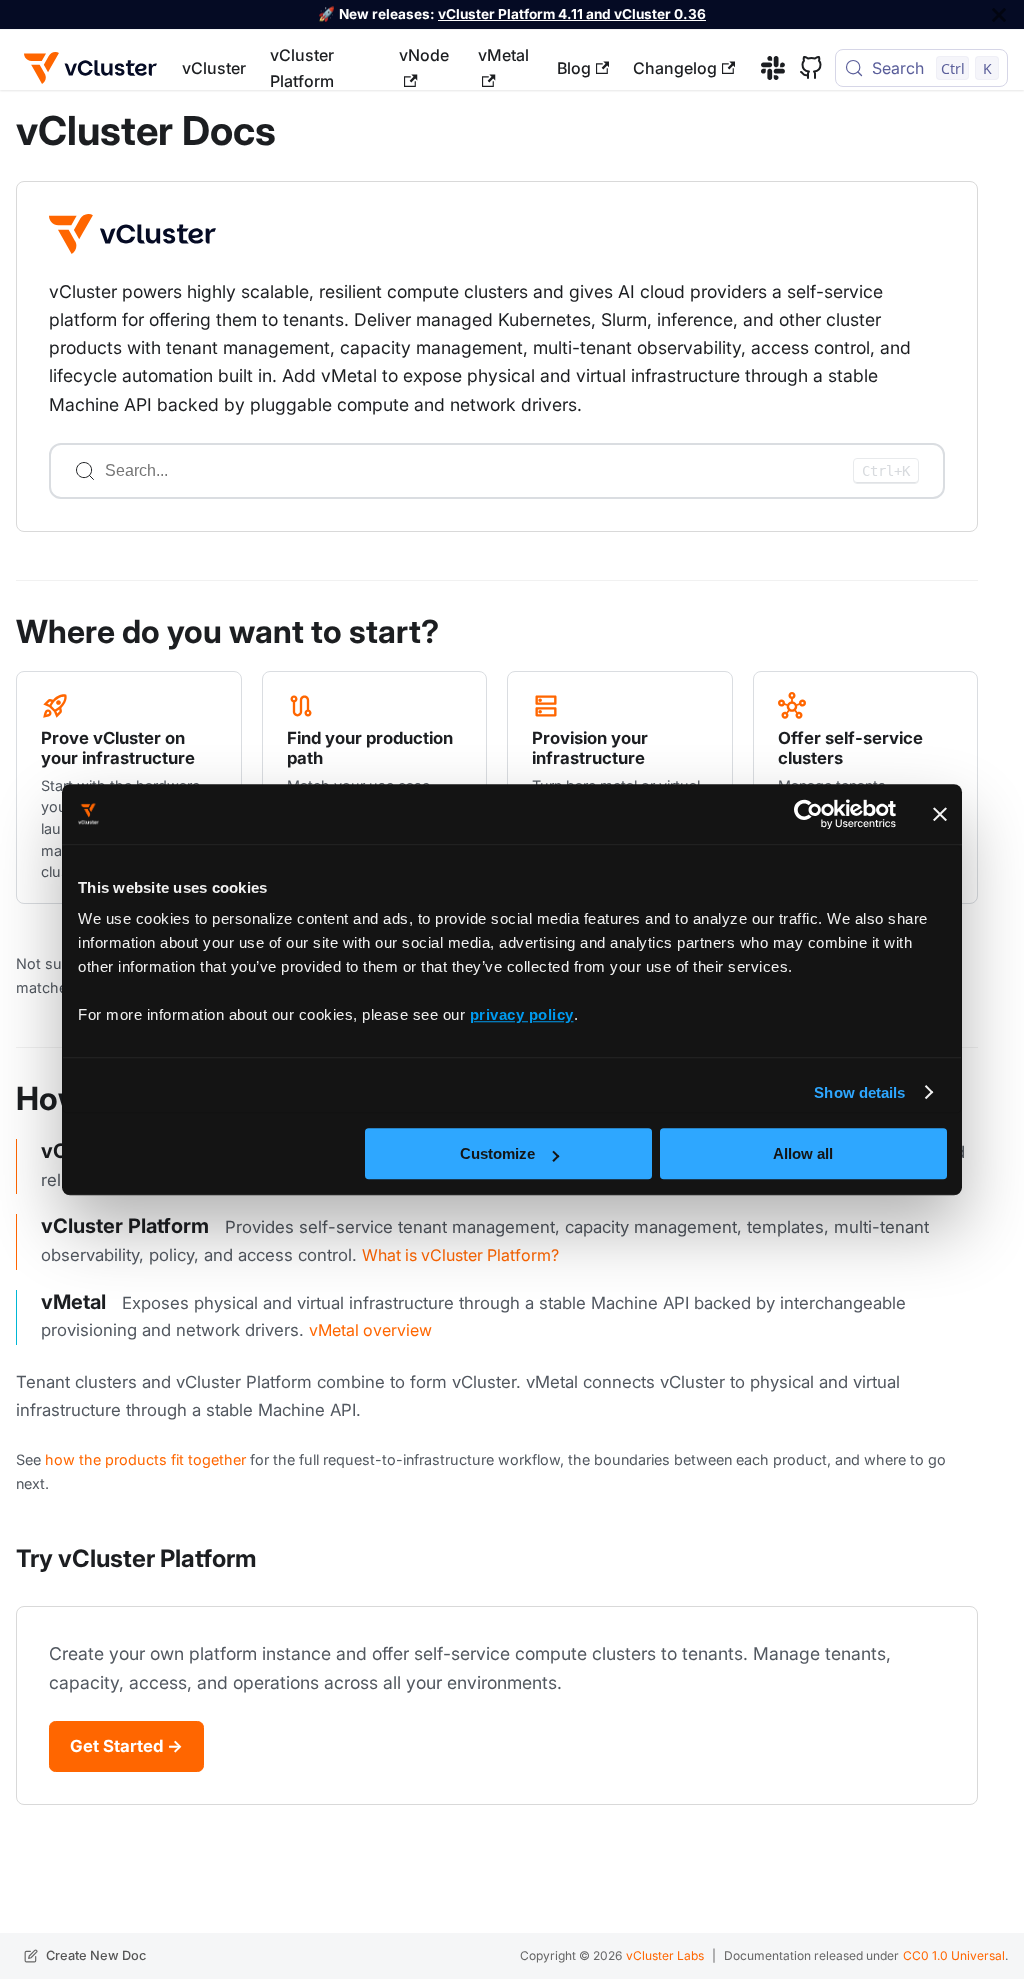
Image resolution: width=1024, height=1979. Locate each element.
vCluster (214, 68)
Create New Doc (96, 1955)
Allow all (803, 1153)
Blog (574, 68)
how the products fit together (145, 1459)
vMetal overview (370, 1330)
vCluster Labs (665, 1955)
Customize (497, 1153)
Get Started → (126, 1746)
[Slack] (766, 68)
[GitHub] (804, 68)
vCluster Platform (302, 68)
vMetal (503, 55)
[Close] (999, 14)
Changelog (675, 68)
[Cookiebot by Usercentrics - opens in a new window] (808, 814)
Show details (859, 1092)
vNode (424, 55)
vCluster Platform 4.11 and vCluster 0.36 (572, 14)
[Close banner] (940, 814)
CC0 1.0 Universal (954, 1955)
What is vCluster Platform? (460, 1255)
